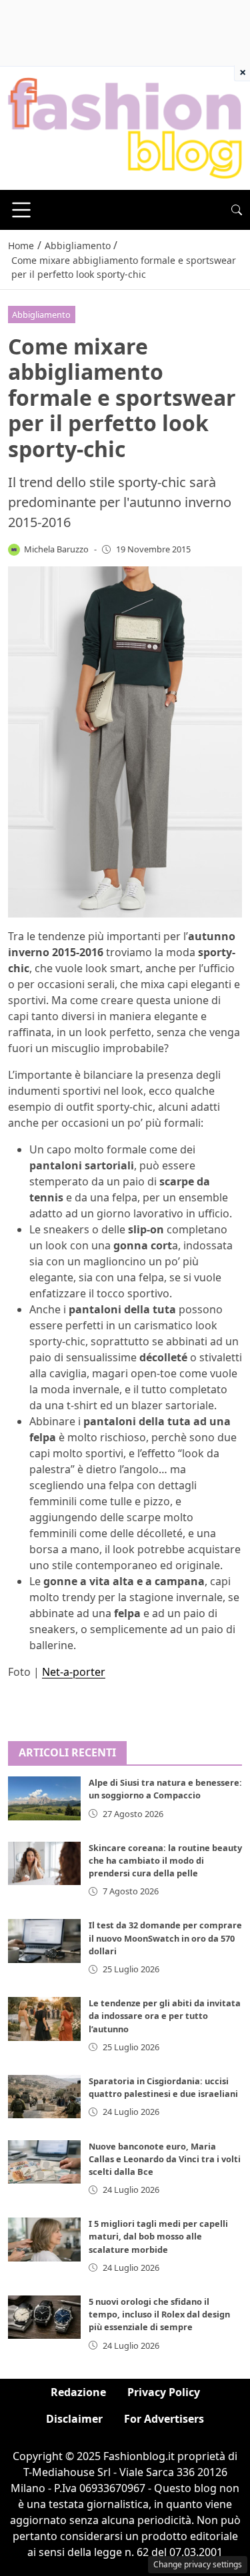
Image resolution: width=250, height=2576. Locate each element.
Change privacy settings (198, 2564)
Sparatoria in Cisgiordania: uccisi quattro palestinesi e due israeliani (163, 2087)
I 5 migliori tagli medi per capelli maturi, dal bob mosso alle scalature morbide (158, 2236)
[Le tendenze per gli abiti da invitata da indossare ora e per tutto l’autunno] (44, 2019)
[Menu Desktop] (21, 210)
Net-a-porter (74, 1672)
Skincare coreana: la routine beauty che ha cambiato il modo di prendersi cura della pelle (165, 1860)
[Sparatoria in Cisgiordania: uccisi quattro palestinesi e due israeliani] (44, 2097)
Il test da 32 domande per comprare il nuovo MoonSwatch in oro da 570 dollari (165, 1938)
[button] (237, 210)
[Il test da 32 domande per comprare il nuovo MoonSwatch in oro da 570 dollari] (44, 1941)
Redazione (78, 2392)
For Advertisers (164, 2419)
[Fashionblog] (125, 127)
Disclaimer (74, 2419)
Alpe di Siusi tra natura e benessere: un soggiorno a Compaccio (165, 1789)
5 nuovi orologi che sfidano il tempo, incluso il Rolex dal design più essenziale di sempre (159, 2314)
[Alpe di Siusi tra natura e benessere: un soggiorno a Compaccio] (44, 1798)
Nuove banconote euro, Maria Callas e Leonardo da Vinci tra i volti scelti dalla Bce (165, 2159)
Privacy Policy (164, 2392)
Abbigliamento (41, 315)
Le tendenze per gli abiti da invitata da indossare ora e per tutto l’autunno (165, 2016)
